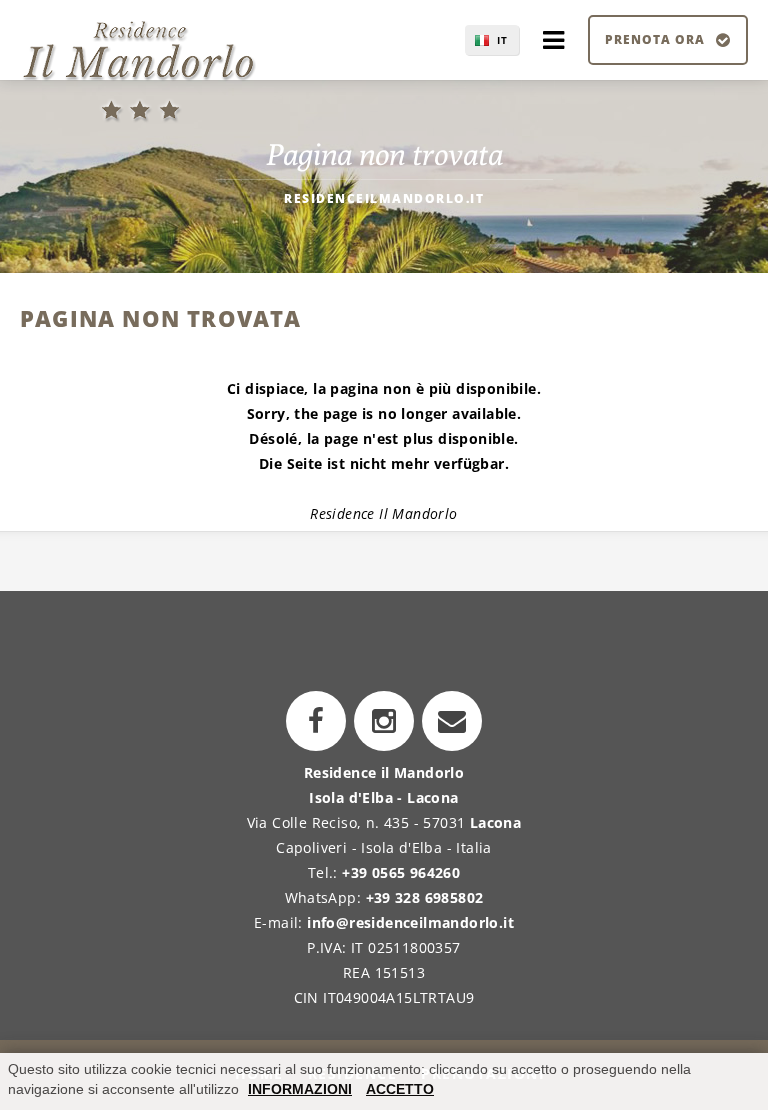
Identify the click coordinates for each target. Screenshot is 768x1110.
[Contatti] (452, 721)
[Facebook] (316, 721)
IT (502, 40)
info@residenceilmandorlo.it (410, 922)
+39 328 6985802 (425, 897)
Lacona (495, 822)
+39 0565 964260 (401, 872)
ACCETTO (400, 1089)
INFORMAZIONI (300, 1089)
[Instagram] (384, 721)
